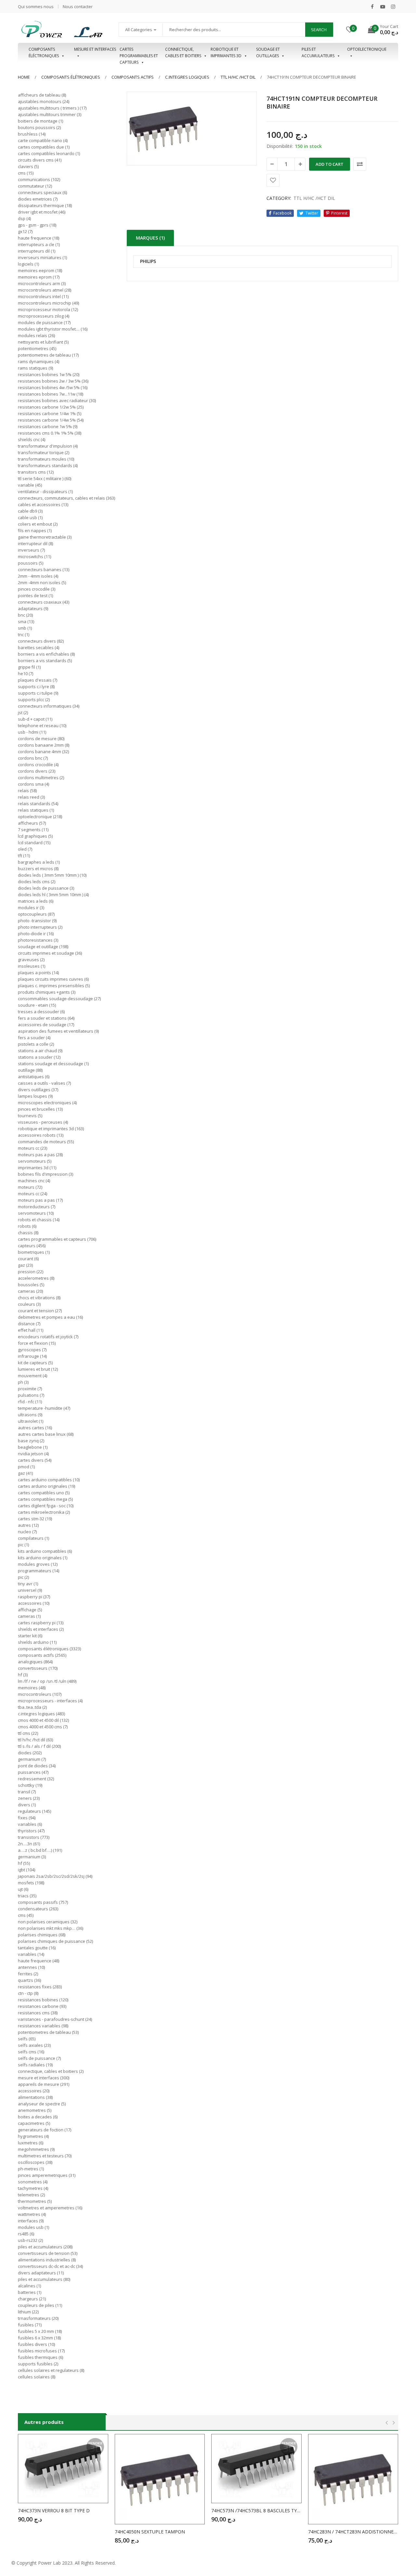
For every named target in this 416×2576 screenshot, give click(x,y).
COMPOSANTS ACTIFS (133, 77)
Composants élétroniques (71, 77)
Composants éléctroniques (44, 52)
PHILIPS (148, 262)
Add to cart (330, 164)
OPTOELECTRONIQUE (367, 49)
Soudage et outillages (268, 52)
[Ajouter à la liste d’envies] (273, 180)
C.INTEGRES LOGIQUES (187, 77)
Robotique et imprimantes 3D (226, 52)
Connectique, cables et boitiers (183, 52)
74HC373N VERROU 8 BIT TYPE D (54, 2511)
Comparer (360, 164)
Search (319, 30)
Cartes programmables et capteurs (139, 53)
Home (24, 77)
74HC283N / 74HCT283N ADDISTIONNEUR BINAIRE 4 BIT (353, 2532)
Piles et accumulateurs (318, 52)
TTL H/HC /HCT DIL (238, 77)
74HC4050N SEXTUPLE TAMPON (150, 2532)
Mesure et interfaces (95, 49)
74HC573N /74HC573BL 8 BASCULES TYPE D (256, 2511)
